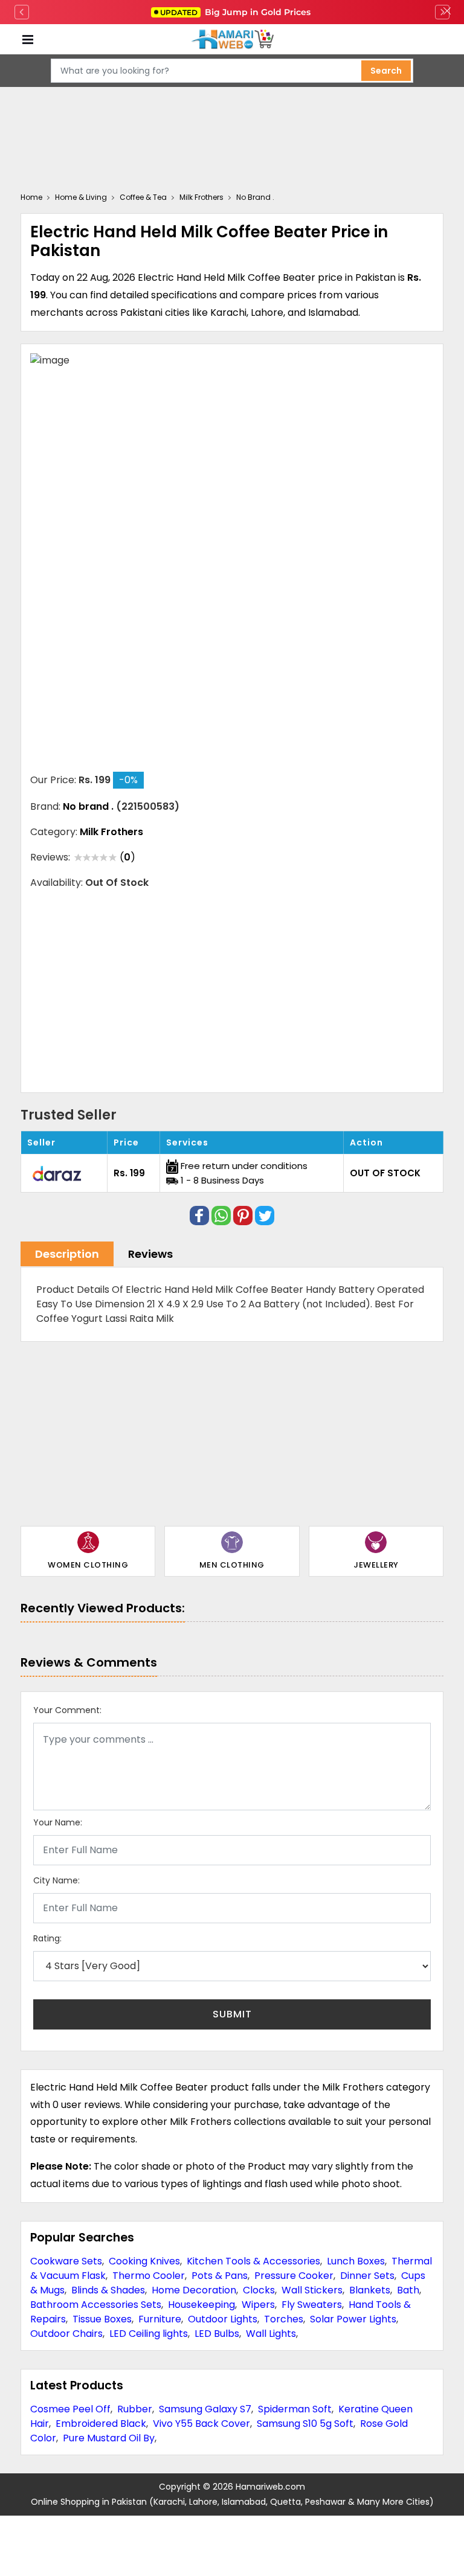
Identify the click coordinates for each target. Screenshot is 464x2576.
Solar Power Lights (353, 2319)
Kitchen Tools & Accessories (253, 2261)
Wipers (258, 2305)
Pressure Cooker (294, 2276)
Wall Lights (271, 2334)
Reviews (150, 1254)
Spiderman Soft (295, 2409)
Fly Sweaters (312, 2305)
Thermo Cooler (149, 2276)
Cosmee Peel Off (70, 2409)
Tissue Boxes (102, 2319)
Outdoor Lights (223, 2319)
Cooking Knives (144, 2261)
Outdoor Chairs (66, 2334)
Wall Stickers (312, 2290)
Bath (408, 2290)
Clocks (259, 2290)
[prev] (22, 12)
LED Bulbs (217, 2334)
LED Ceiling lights (149, 2334)
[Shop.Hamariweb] (232, 40)
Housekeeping (201, 2305)
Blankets (370, 2290)
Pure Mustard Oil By (109, 2438)
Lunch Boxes (356, 2261)
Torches (284, 2319)
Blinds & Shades (108, 2290)
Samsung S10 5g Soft (305, 2424)
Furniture (160, 2319)
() (127, 857)
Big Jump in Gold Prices (237, 12)
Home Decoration (194, 2290)
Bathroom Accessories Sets (96, 2305)
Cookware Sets (66, 2261)
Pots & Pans (220, 2276)
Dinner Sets (367, 2276)
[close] (447, 12)
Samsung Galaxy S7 (205, 2409)
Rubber (135, 2409)
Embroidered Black (101, 2424)
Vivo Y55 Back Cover (201, 2424)
